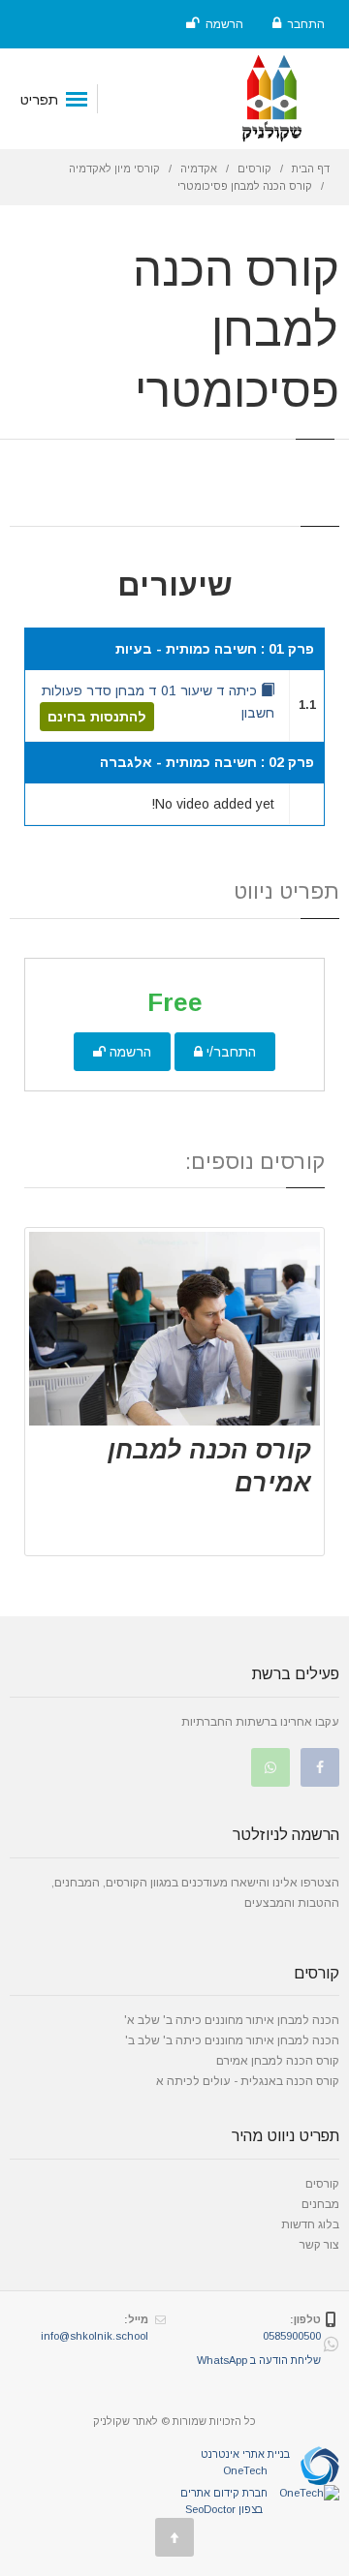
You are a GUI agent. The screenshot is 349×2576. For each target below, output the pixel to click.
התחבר (305, 24)
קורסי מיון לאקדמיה (114, 169)
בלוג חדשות (310, 2224)
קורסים (254, 169)
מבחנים (320, 2204)
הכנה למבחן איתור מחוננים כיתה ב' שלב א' (232, 2020)
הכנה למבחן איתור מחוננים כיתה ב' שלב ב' (232, 2040)
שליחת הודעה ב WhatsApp (259, 2360)
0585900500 (292, 2336)
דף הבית (311, 169)
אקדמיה (199, 169)
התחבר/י (229, 1052)
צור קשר (319, 2245)
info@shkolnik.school (95, 2336)
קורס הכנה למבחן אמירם (278, 2061)
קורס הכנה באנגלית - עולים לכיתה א (248, 2081)
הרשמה (223, 24)
